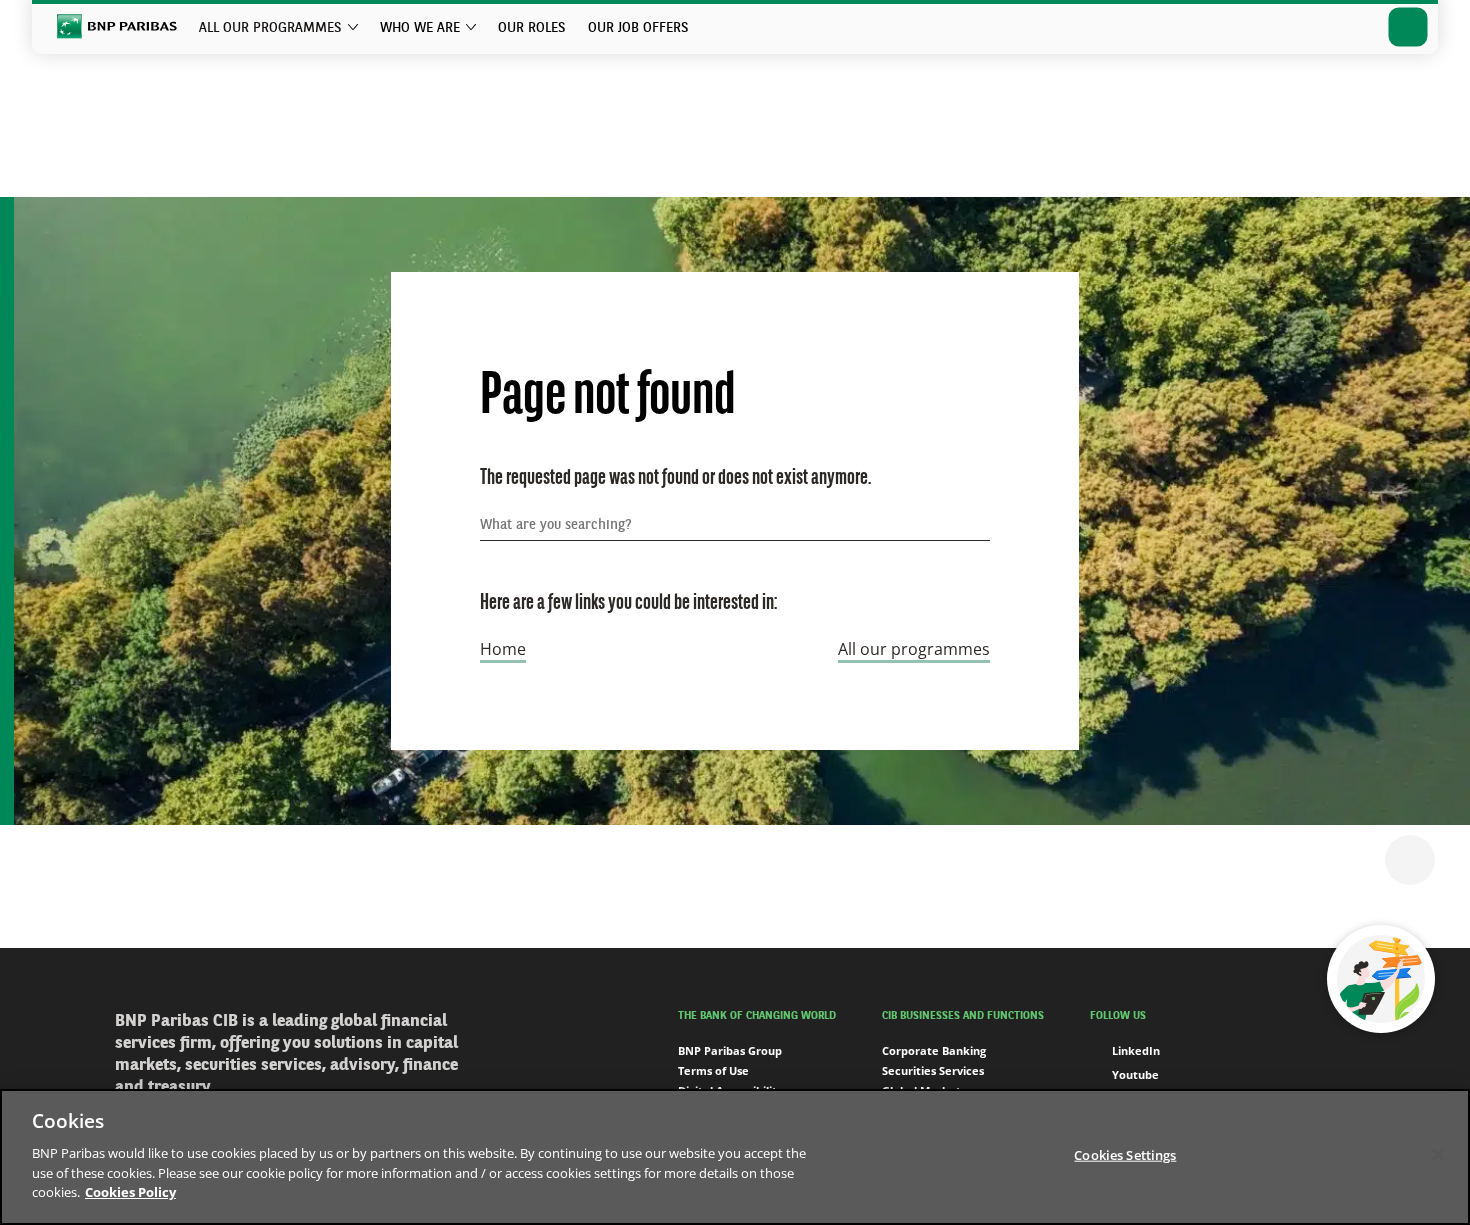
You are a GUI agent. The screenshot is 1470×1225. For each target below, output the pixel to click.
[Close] (1438, 1154)
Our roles (532, 28)
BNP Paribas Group (730, 1050)
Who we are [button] (420, 28)
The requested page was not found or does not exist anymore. (675, 478)
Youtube (1135, 1074)
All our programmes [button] (270, 28)
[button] (1410, 860)
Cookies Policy (130, 1191)
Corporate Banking (934, 1050)
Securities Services (933, 1070)
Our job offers (638, 28)
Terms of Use (713, 1070)
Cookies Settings (1125, 1154)
